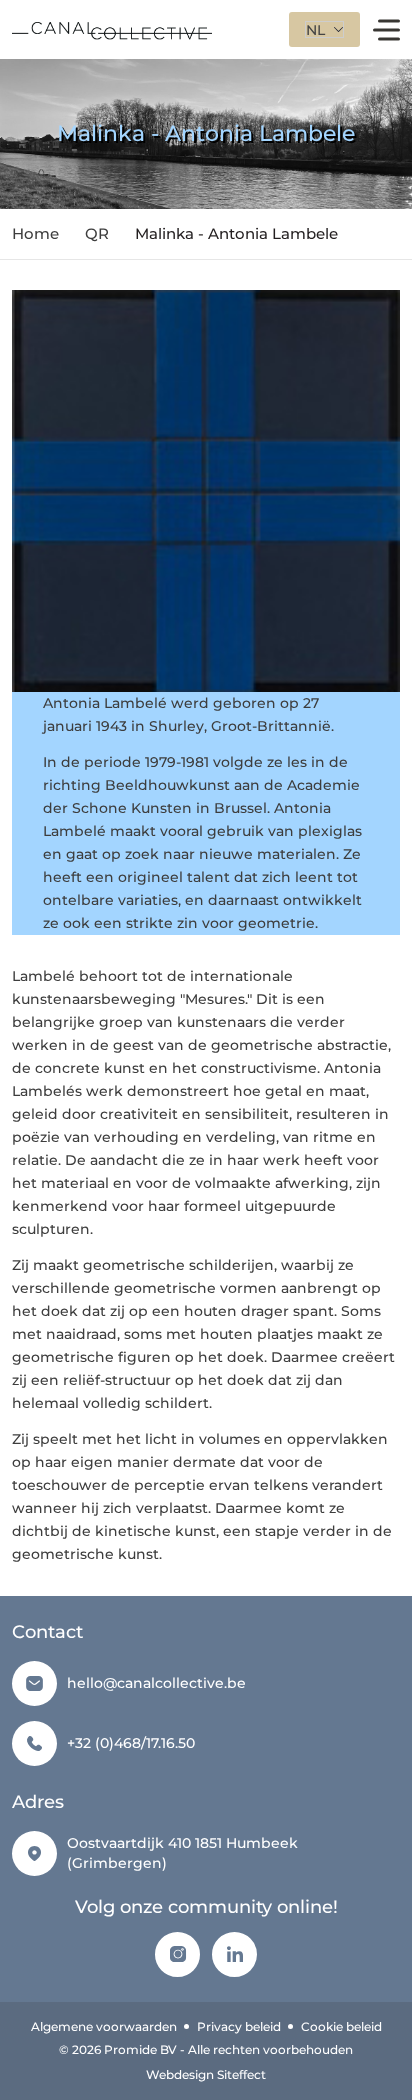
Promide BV (140, 2049)
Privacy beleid (239, 2026)
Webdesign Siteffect (206, 2074)
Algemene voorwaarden (104, 2026)
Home (35, 233)
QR (97, 233)
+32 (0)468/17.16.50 (131, 1743)
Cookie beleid (341, 2026)
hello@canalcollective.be (156, 1683)
